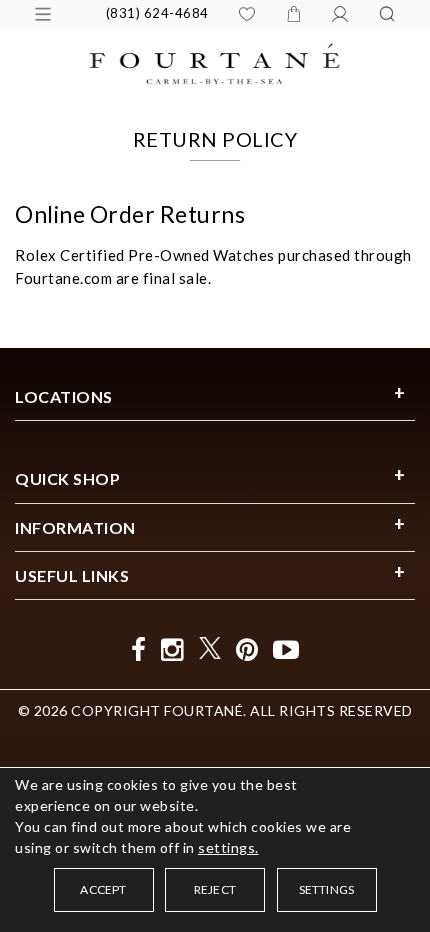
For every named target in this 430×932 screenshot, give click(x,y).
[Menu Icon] (43, 14)
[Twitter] (210, 649)
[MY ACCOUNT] (340, 14)
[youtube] (286, 649)
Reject (215, 889)
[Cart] (294, 14)
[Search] (387, 14)
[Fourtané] (215, 61)
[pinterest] (247, 649)
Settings (327, 889)
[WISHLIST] (247, 14)
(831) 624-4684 (157, 13)
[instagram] (172, 649)
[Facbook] (139, 649)
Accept (103, 889)
